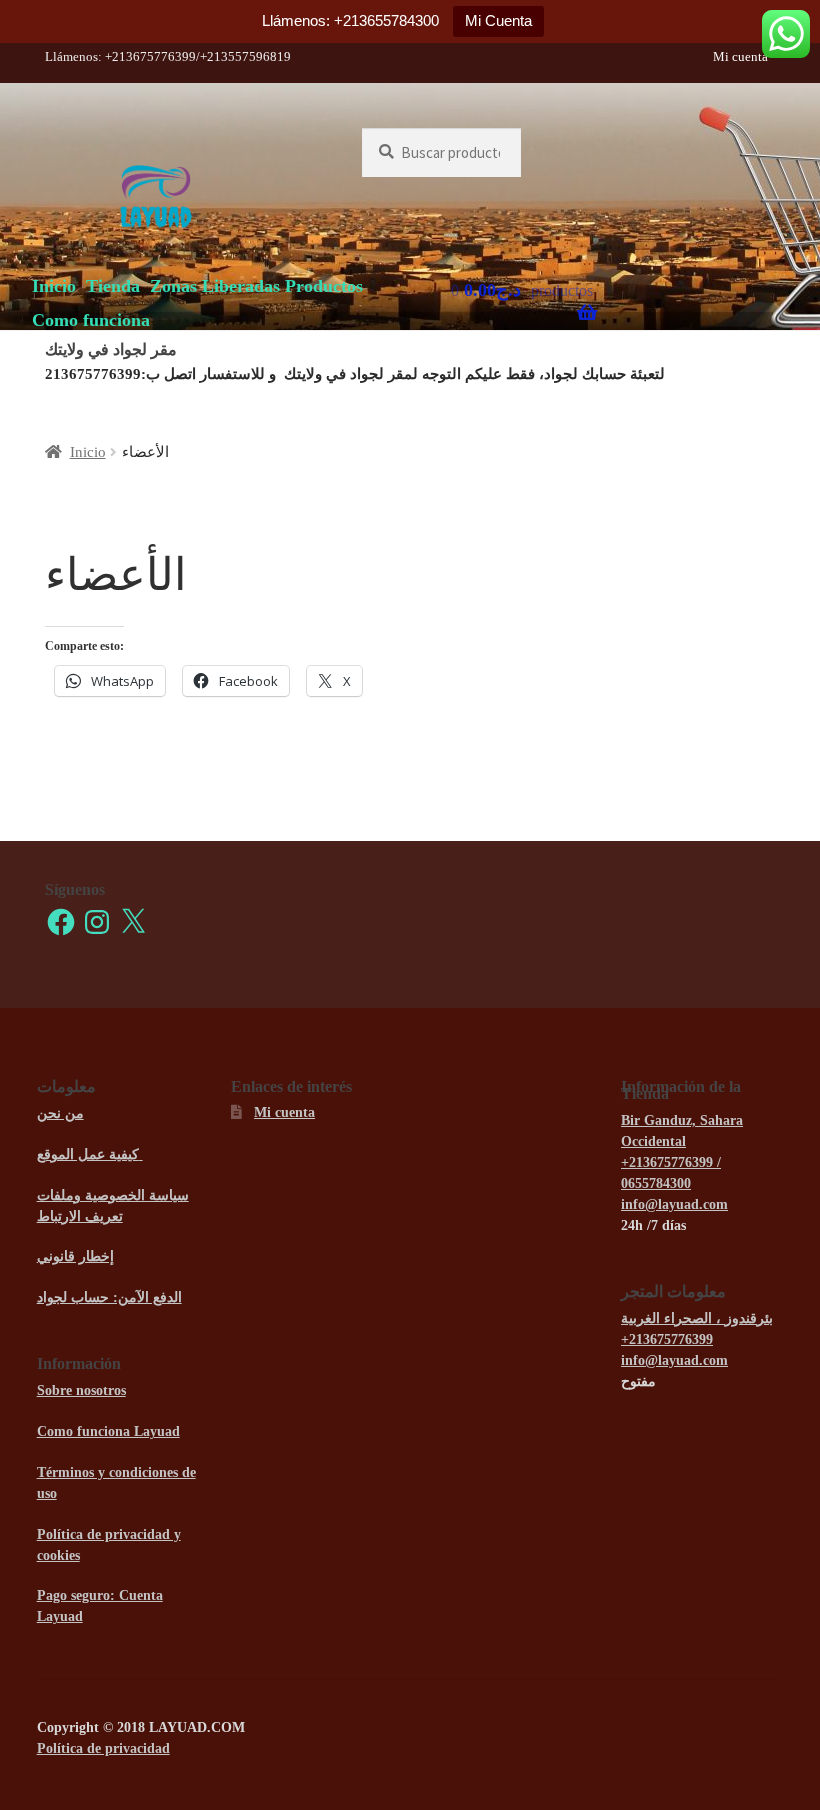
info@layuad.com (674, 1204)
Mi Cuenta (498, 20)
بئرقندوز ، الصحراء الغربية (697, 1318)
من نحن (60, 1113)
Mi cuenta (740, 56)
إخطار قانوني (75, 1256)
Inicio (54, 286)
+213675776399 (667, 1339)
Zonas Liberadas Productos (256, 286)
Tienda (113, 286)
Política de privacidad (103, 1748)
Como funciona (91, 320)
